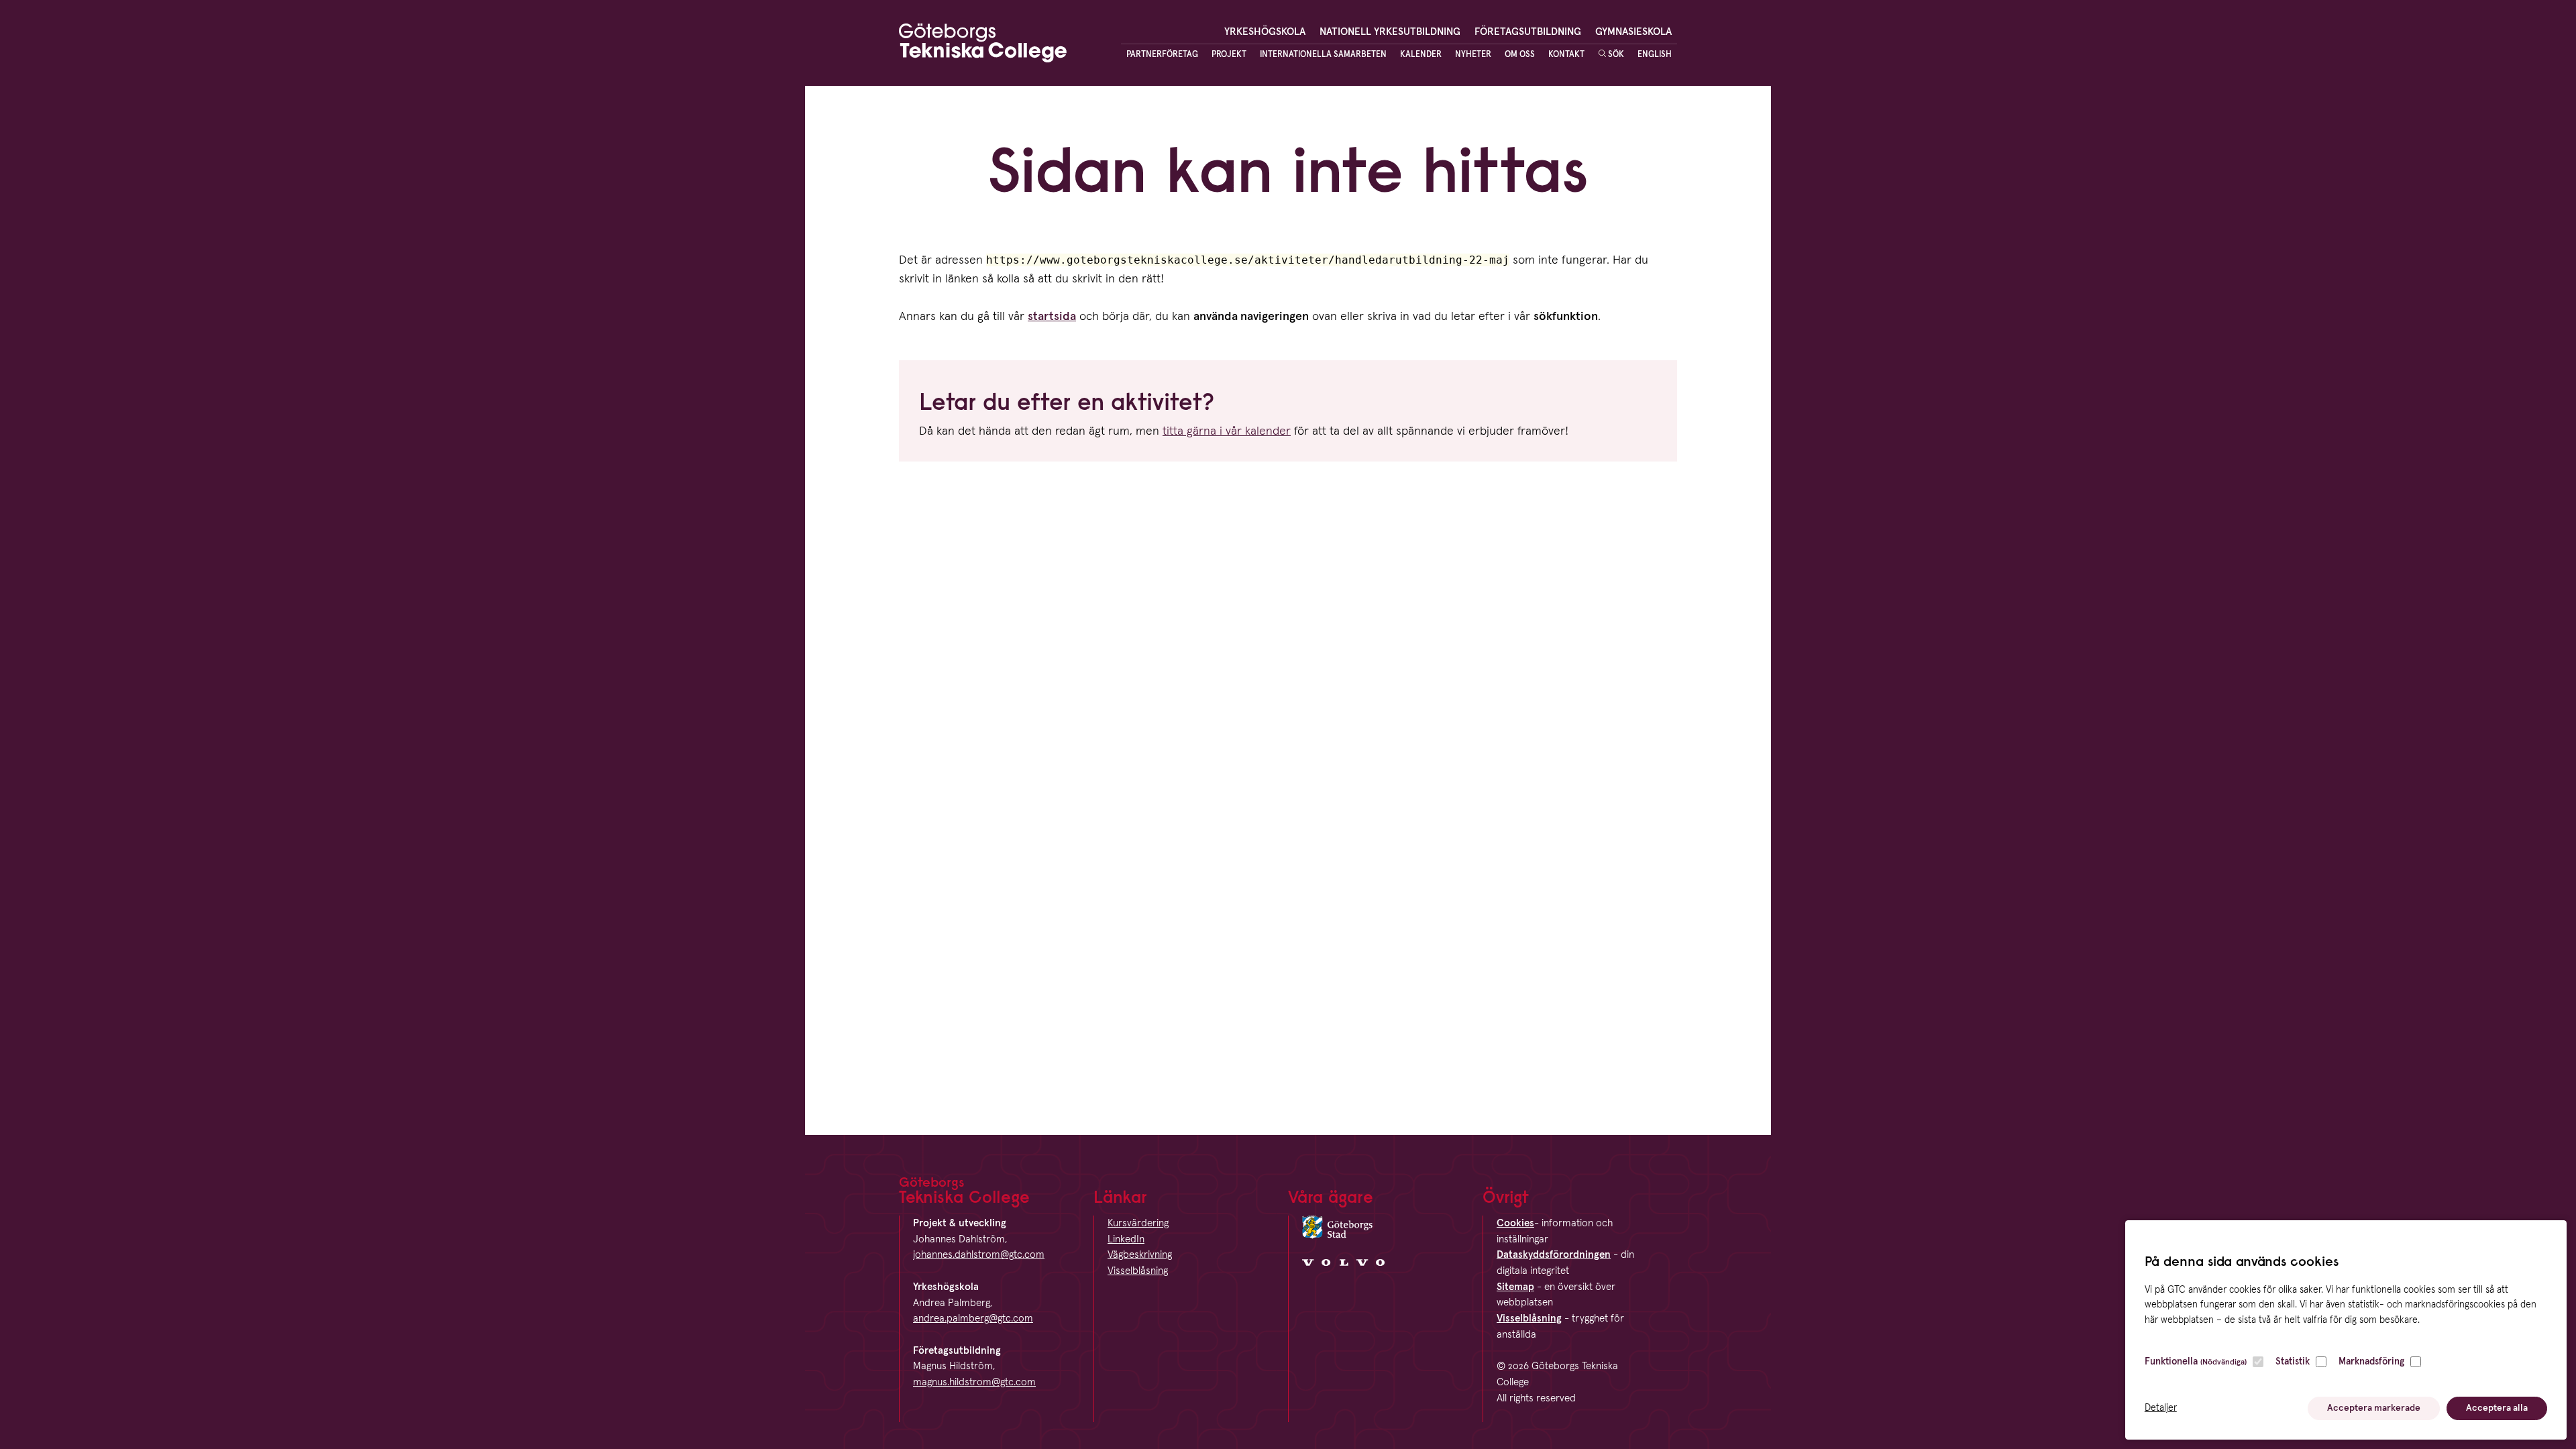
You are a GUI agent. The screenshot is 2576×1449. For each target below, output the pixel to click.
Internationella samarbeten (1323, 55)
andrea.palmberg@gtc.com (973, 1319)
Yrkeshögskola (1265, 32)
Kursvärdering (1138, 1223)
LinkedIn (1126, 1239)
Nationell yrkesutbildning (1390, 32)
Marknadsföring (2371, 1362)
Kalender (1421, 55)
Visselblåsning (1138, 1271)
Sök (1615, 55)
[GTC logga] (983, 46)
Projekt (1229, 55)
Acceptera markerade (2374, 1408)
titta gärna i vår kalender (1227, 431)
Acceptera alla (2497, 1408)
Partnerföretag (1162, 55)
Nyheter (1473, 55)
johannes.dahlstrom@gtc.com (979, 1255)
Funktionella (2196, 1362)
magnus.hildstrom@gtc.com (974, 1382)
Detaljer (2161, 1408)
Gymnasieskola (1633, 32)
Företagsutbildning (1528, 32)
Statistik (2293, 1362)
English (1655, 55)
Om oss (1520, 55)
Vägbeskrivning (1140, 1255)
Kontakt (1566, 55)
